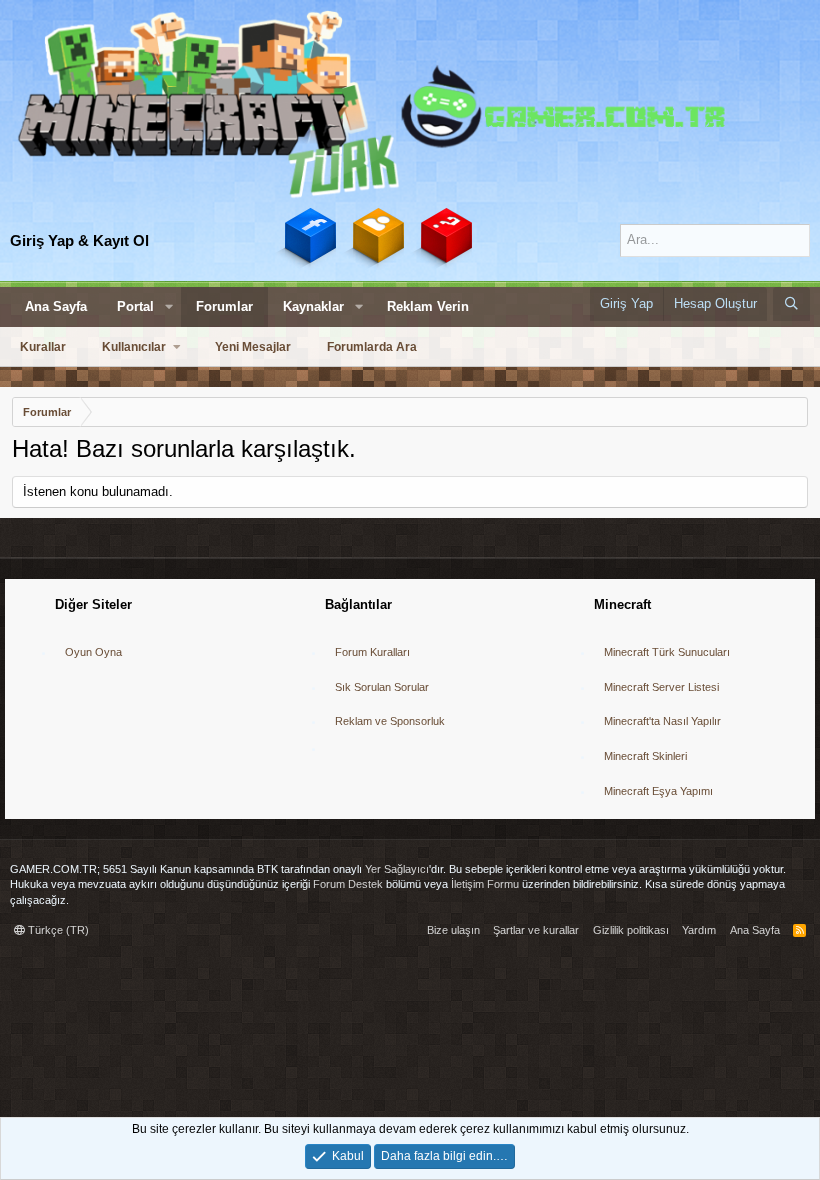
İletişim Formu (485, 884)
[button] (169, 307)
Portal (135, 306)
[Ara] (791, 304)
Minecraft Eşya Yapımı (658, 791)
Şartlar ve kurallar (536, 930)
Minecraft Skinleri (645, 756)
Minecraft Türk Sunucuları (667, 652)
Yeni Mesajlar (253, 347)
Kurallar (43, 347)
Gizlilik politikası (631, 930)
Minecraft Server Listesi (661, 687)
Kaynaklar (313, 306)
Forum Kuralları (372, 652)
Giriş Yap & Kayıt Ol (79, 240)
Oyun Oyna (93, 652)
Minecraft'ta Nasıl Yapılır (662, 721)
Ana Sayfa (56, 306)
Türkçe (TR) (57, 930)
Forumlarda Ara (372, 347)
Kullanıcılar (134, 347)
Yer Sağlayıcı (397, 869)
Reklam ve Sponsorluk (390, 721)
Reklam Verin (428, 306)
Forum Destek (348, 884)
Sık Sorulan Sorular (382, 687)
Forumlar (224, 306)
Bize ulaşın (453, 930)
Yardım (699, 930)
